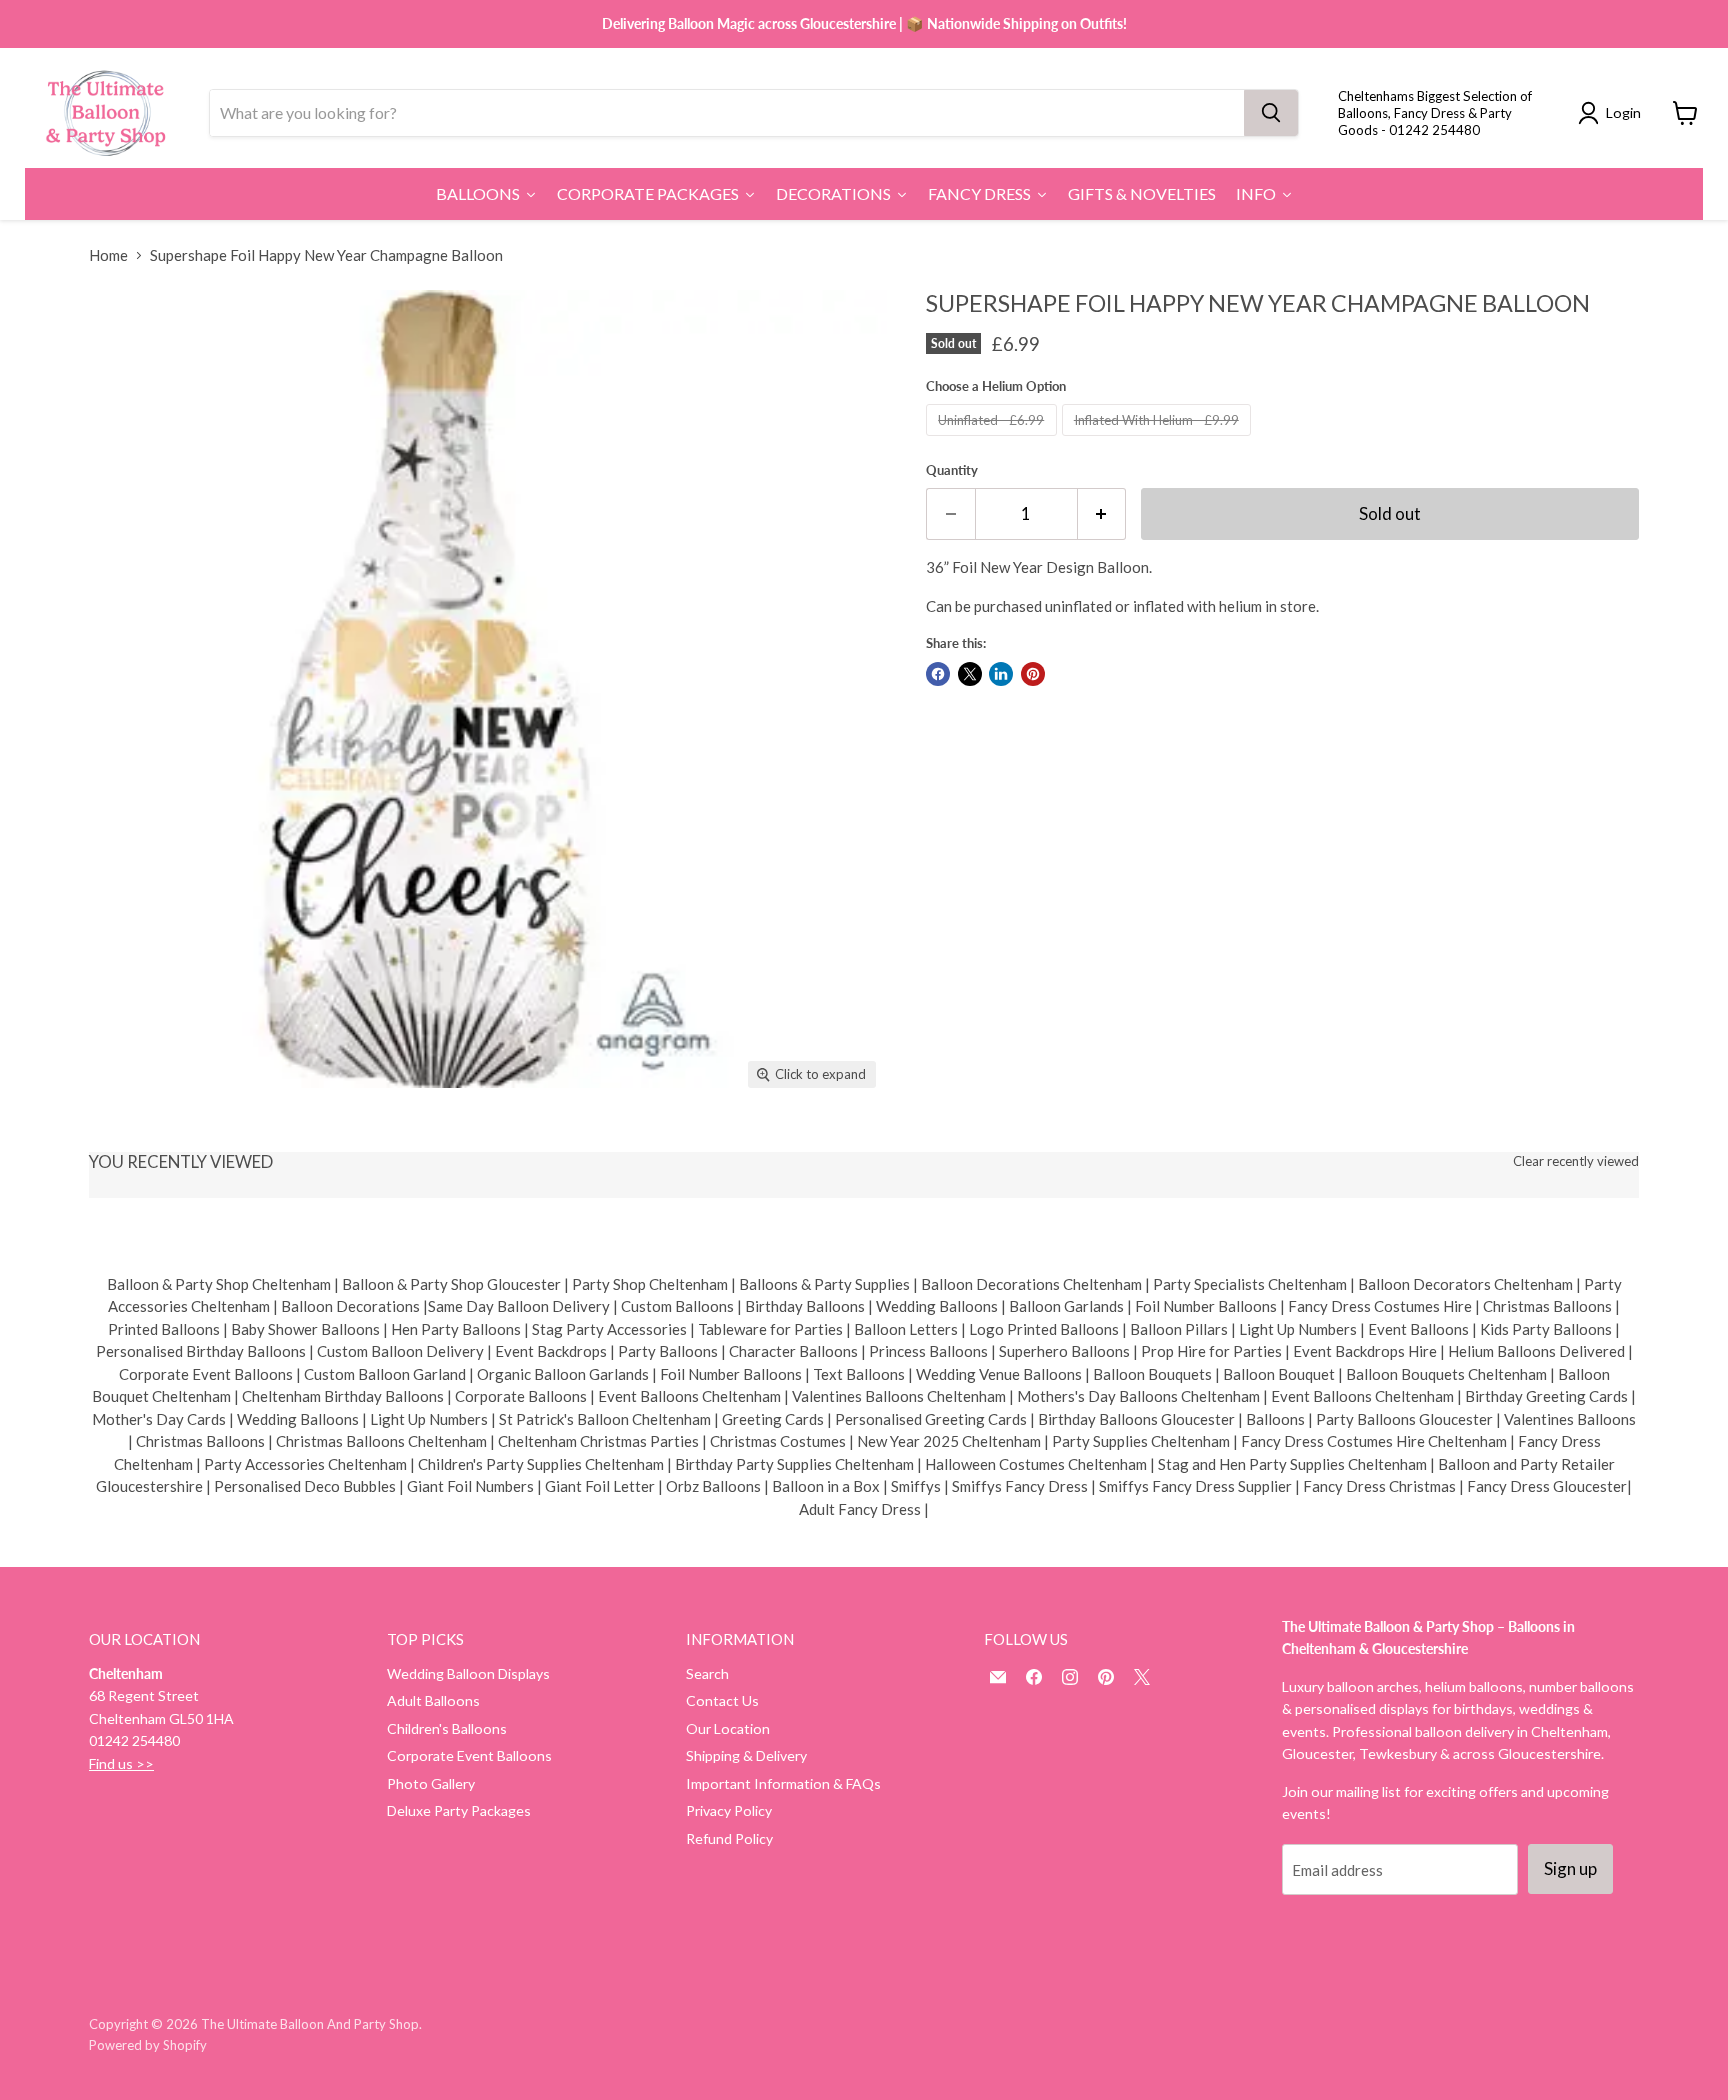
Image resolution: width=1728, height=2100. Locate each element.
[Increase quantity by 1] (1102, 513)
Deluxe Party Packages (459, 1810)
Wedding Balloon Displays (468, 1673)
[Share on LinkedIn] (1001, 674)
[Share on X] (970, 674)
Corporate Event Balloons (469, 1755)
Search (707, 1673)
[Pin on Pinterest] (1033, 674)
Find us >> (121, 1763)
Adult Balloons (433, 1700)
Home (108, 255)
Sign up (1570, 1868)
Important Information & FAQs (783, 1783)
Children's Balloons (447, 1728)
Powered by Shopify (148, 2045)
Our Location (728, 1728)
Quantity (952, 470)
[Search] (1271, 113)
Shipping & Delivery (746, 1755)
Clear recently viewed (1576, 1161)
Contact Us (722, 1700)
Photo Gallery (431, 1783)
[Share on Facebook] (938, 674)
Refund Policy (729, 1838)
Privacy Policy (729, 1810)
